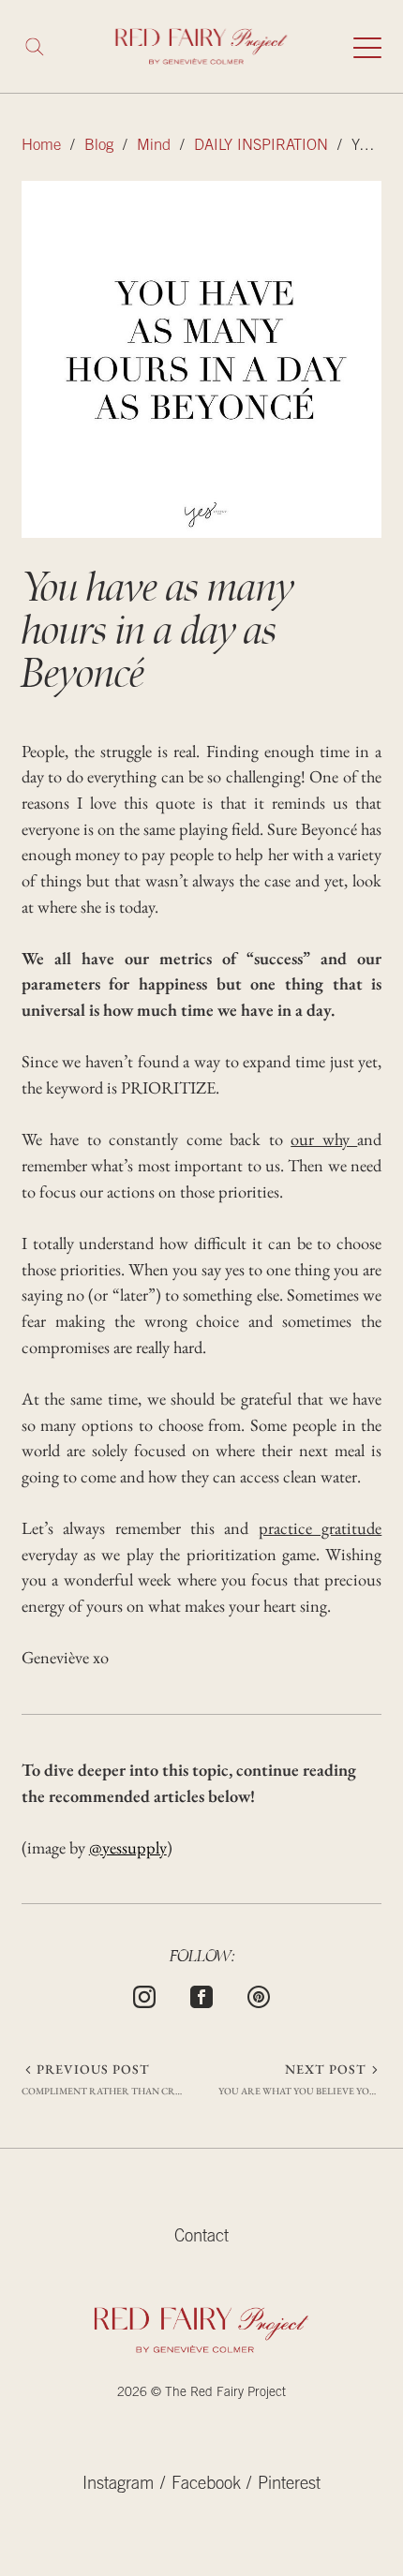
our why (324, 1139)
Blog (99, 147)
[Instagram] (144, 1994)
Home (41, 147)
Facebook (206, 2485)
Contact (201, 2238)
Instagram (118, 2485)
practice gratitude (320, 1527)
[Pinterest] (259, 1994)
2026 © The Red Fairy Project (201, 2393)
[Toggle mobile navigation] (367, 47)
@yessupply (128, 1847)
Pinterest (289, 2485)
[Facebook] (201, 1994)
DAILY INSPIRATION (261, 147)
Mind (154, 147)
